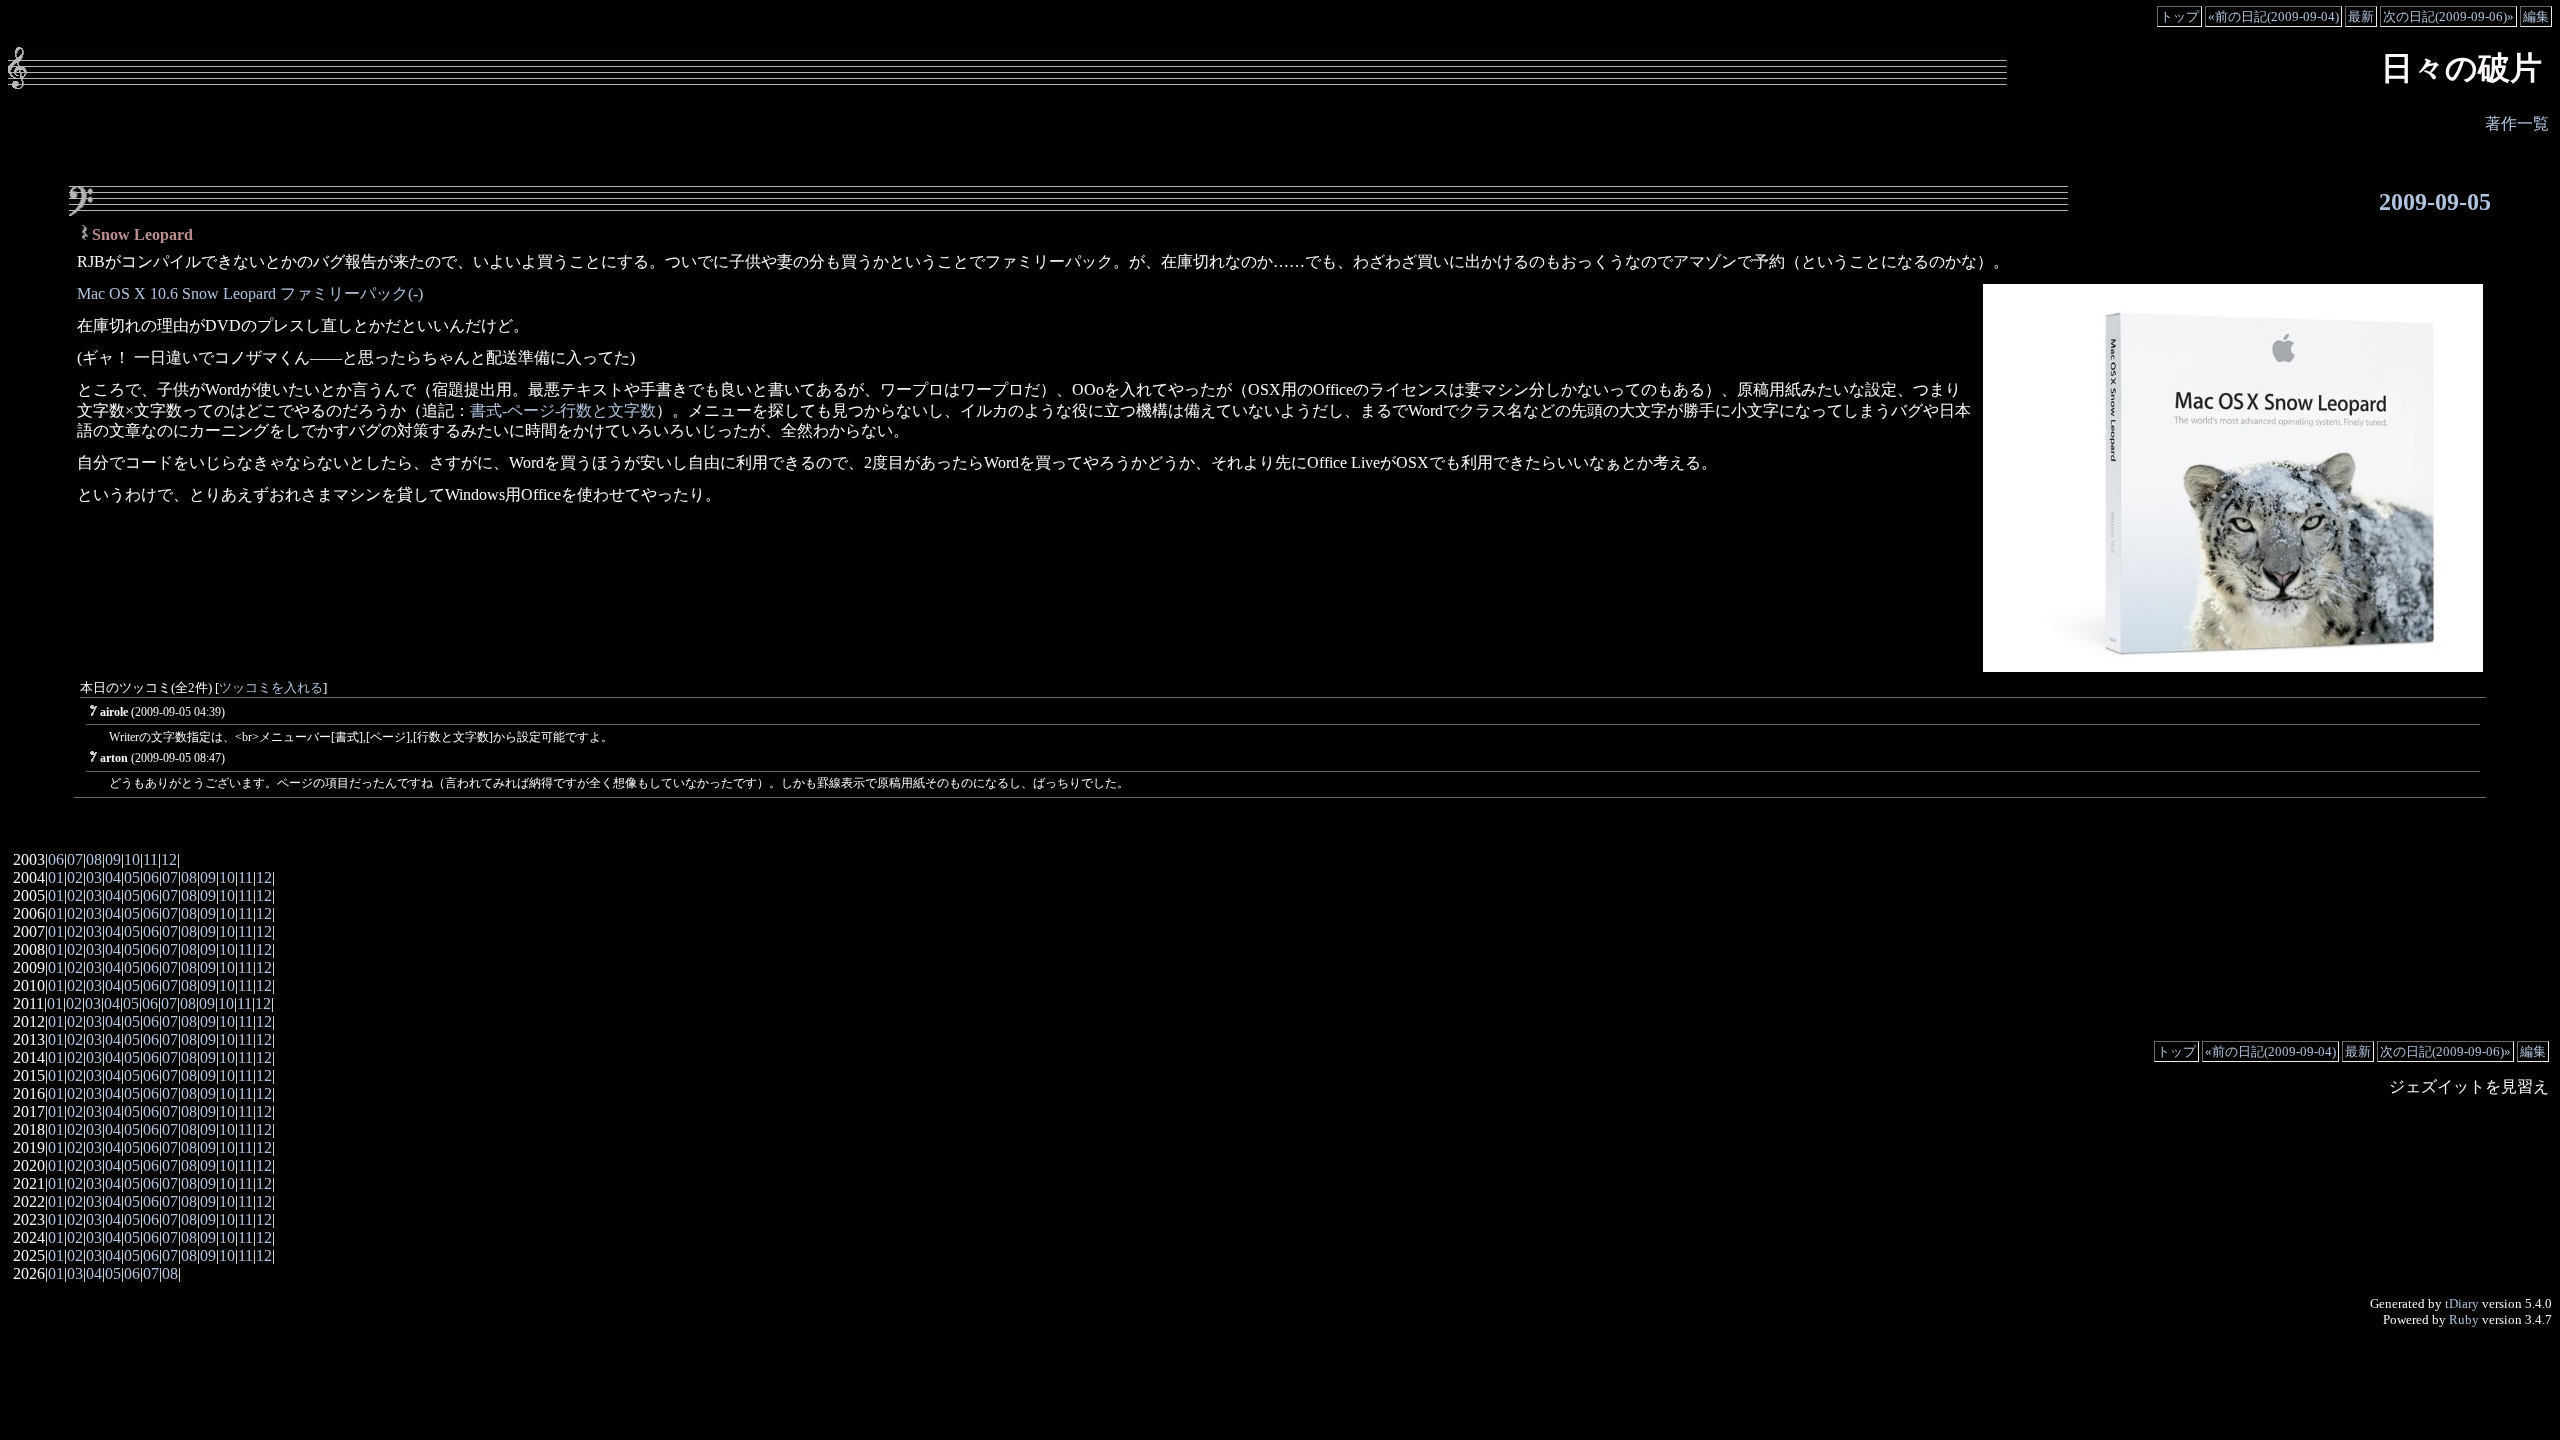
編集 (2536, 16)
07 (75, 859)
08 (94, 859)
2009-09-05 (2435, 202)
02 (75, 877)
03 (94, 877)
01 (56, 877)
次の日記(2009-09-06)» (2448, 16)
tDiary (2462, 1303)
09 (113, 859)
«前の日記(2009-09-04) (2273, 16)
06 (56, 859)
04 (113, 877)
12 (169, 859)
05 (132, 877)
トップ (2179, 16)
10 (132, 859)
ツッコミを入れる (271, 688)
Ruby (2464, 1319)
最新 (2361, 16)
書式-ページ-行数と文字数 (563, 410)
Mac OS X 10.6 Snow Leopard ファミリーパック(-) (250, 293)
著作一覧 (2517, 123)
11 (150, 859)
